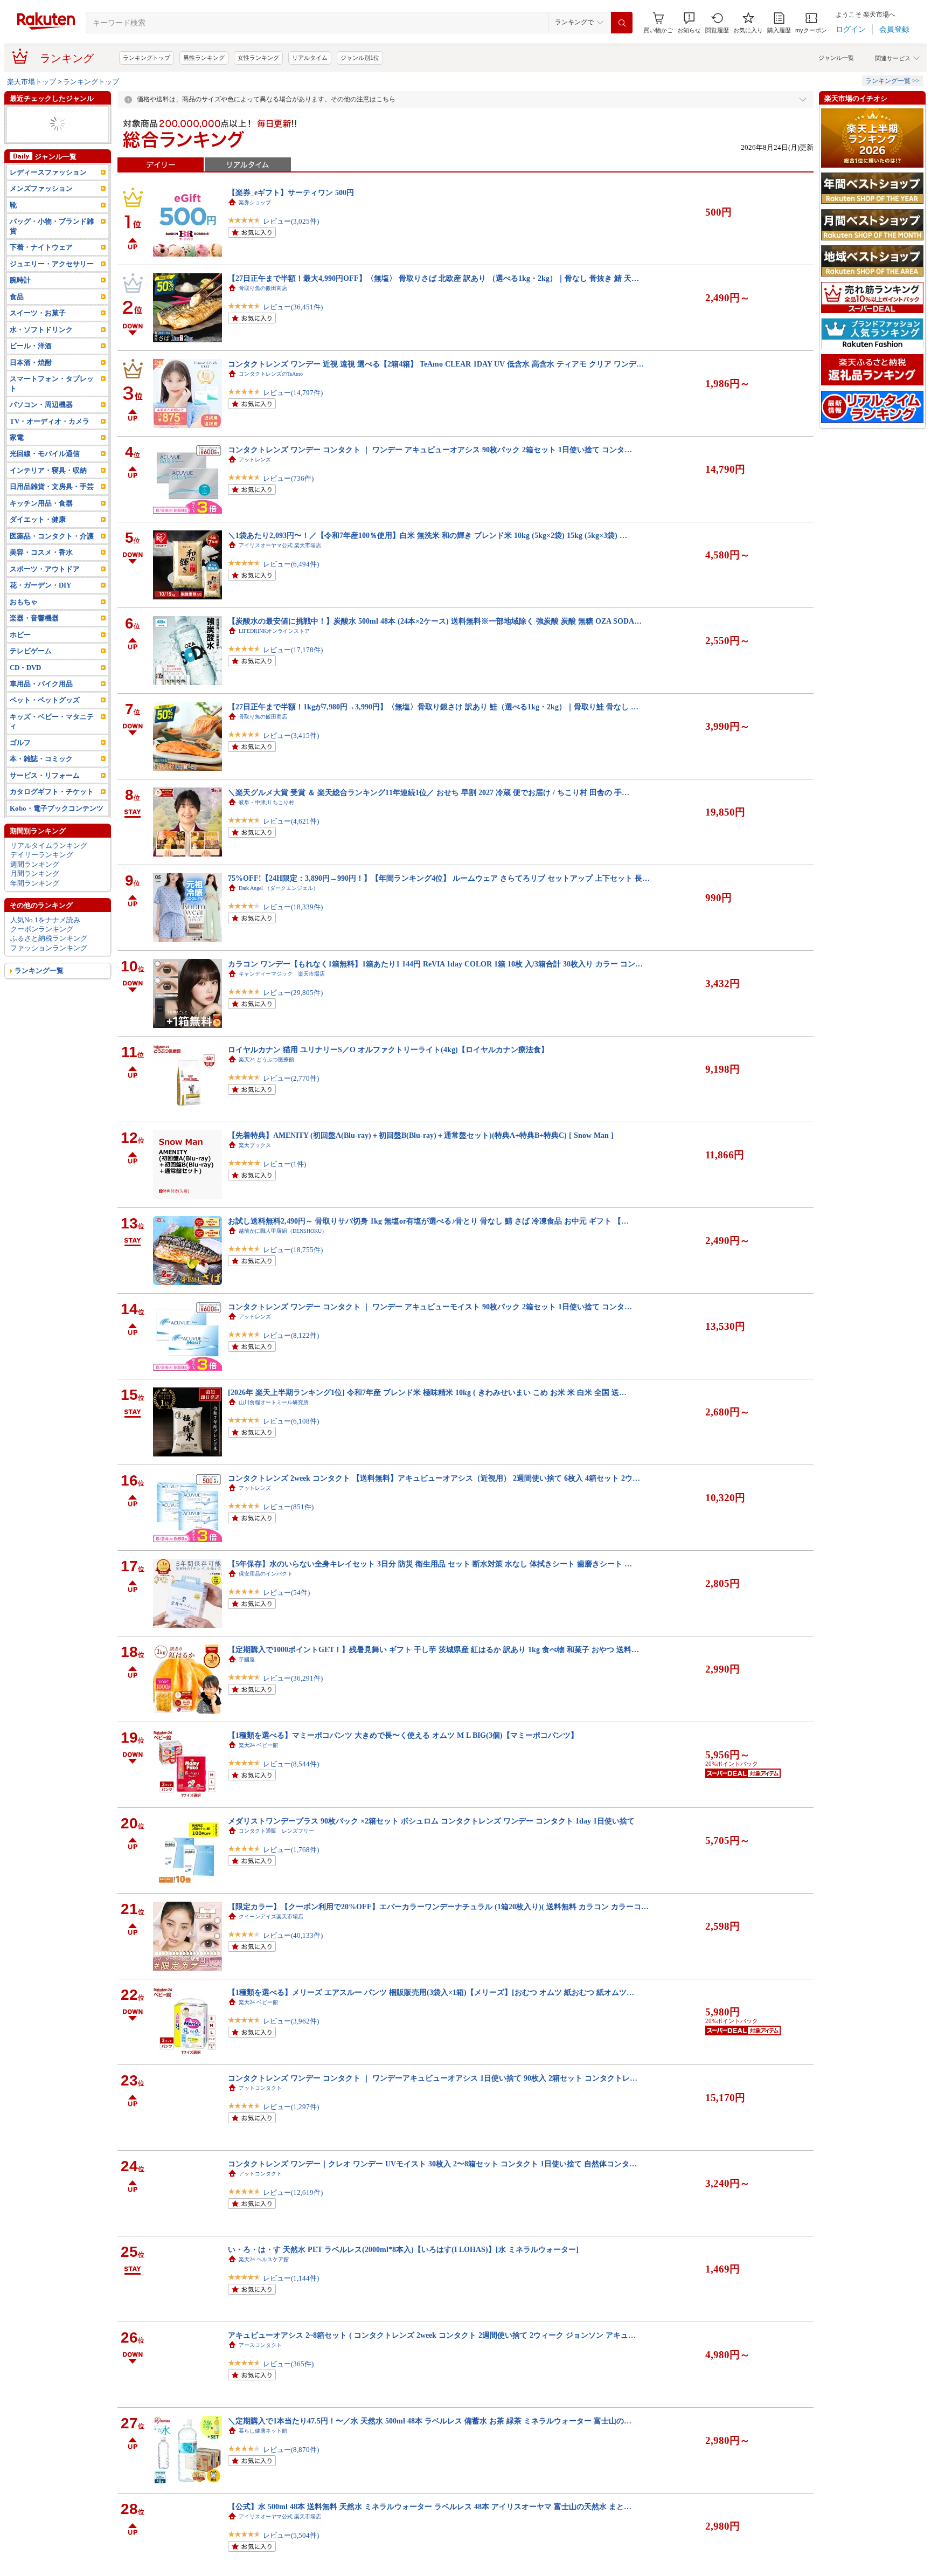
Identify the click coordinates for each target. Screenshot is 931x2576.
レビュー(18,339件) (293, 907)
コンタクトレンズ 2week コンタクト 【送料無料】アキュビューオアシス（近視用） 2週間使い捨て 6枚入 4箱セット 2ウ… (434, 1478)
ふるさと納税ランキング (49, 938)
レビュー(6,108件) (291, 1421)
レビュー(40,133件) (293, 1935)
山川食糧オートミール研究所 (274, 1402)
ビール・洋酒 (31, 346)
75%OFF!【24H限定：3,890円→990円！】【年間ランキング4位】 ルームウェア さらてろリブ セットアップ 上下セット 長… (439, 878)
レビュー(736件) (288, 478)
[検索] (622, 23)
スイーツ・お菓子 (38, 313)
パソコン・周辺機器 (41, 405)
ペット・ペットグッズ (45, 700)
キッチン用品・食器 (41, 503)
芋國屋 (247, 1659)
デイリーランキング (42, 855)
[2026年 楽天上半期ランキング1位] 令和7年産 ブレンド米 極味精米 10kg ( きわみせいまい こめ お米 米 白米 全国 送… (427, 1392)
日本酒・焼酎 (31, 362)
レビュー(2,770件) (291, 1078)
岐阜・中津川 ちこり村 (266, 802)
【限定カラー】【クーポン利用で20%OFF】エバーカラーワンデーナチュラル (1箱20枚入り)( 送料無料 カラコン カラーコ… (438, 1907)
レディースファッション (48, 172)
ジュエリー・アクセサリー (52, 264)
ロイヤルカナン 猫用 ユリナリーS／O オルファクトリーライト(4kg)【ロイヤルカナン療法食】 (388, 1049)
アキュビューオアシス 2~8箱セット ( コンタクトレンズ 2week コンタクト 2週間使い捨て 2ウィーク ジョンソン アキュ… (432, 2335)
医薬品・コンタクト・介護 (52, 536)
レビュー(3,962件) (291, 2021)
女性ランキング (258, 58)
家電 (17, 437)
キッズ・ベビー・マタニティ (52, 721)
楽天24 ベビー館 (258, 1745)
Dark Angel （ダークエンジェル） (279, 888)
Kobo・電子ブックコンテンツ (57, 808)
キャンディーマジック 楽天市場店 (282, 974)
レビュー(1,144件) (291, 2278)
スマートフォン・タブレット (52, 383)
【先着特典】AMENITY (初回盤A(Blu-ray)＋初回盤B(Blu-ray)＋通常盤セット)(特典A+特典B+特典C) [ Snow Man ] (421, 1135)
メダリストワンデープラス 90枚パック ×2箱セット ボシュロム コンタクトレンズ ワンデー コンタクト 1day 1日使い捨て (431, 1821)
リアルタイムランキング (49, 845)
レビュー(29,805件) (293, 993)
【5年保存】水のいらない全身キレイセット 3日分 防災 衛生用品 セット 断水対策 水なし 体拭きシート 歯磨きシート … (430, 1564)
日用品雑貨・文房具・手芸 (52, 486)
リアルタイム (310, 58)
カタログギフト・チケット (52, 792)
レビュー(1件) (284, 1164)
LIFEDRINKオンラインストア (274, 631)
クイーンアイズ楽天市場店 (271, 1917)
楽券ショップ (255, 202)
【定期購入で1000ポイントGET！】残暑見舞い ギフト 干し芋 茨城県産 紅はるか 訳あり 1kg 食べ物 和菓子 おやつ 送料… (433, 1649)
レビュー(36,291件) (293, 1678)
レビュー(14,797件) (293, 393)
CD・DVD (25, 668)
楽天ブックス (255, 1145)
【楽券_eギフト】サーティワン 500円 (291, 192)
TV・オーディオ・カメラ (50, 421)
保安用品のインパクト (266, 1574)
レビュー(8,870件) (291, 2450)
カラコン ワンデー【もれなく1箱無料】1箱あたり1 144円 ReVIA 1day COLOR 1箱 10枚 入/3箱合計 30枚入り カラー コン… (435, 964)
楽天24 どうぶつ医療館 (266, 1059)
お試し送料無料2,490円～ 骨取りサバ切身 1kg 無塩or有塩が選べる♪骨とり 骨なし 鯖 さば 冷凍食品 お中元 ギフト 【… (428, 1221)
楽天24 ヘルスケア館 (264, 2259)
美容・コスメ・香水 (41, 552)
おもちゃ (24, 602)
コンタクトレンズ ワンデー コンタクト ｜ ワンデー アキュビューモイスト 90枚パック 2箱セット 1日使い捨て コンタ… (430, 1307)
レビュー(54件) (286, 1593)
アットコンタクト (260, 2088)
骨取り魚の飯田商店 (263, 288)
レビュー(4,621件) (291, 821)
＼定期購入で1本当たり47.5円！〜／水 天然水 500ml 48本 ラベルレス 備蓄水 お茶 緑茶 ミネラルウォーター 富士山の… (430, 2421)
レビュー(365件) (288, 2364)
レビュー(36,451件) (293, 307)
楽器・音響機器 (34, 618)
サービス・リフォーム (45, 775)
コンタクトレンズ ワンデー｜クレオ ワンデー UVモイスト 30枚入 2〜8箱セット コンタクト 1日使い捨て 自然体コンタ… (432, 2164)
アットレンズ (255, 460)
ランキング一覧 (39, 971)
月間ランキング (35, 873)
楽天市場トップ (32, 82)
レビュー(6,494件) (291, 564)
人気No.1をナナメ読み (45, 920)
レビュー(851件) (288, 1507)
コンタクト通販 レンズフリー (276, 1831)
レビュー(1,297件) (291, 2107)
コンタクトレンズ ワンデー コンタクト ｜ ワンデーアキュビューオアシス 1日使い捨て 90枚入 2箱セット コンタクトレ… (433, 2078)
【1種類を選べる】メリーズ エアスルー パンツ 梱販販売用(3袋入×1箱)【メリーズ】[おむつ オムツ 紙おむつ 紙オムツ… (431, 1992)
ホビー (20, 635)
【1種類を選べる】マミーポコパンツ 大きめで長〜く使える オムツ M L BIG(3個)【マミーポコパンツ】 (403, 1735)
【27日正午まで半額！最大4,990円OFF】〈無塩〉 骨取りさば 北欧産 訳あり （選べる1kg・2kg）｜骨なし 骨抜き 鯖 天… (433, 278)
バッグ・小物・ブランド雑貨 (52, 226)
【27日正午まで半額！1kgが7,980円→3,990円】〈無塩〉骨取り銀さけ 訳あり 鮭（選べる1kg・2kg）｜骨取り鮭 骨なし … (433, 707)
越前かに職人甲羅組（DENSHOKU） (283, 1231)
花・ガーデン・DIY (40, 585)
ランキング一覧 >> (892, 81)
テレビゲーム (31, 651)
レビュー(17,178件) (293, 650)
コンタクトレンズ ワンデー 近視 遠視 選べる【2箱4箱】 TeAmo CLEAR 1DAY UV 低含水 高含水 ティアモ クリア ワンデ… (436, 364)
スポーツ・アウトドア (45, 569)
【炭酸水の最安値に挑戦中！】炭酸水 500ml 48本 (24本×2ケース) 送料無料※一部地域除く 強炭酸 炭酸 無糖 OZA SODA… (435, 621)
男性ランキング (204, 58)
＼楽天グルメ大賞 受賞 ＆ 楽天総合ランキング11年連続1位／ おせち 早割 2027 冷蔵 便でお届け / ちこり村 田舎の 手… (429, 792)
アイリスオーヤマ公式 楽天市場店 (280, 545)
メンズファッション (41, 188)
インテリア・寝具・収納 (48, 470)
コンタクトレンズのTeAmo (271, 374)
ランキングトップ (147, 58)
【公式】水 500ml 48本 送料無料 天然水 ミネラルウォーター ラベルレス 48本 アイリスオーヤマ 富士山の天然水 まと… (430, 2506)
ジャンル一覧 (836, 58)
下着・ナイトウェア (41, 247)
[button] (689, 23)
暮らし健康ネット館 (263, 2431)
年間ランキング (35, 883)
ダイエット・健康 (38, 519)
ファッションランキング (49, 948)
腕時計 (20, 280)
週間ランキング (35, 864)
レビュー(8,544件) (291, 1764)
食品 (17, 297)
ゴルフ (20, 743)
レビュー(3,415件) (291, 735)
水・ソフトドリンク (41, 330)
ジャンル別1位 (360, 58)
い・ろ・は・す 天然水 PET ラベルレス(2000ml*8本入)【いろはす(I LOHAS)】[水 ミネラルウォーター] (403, 2249)
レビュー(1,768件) (291, 1850)
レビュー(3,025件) (291, 221)
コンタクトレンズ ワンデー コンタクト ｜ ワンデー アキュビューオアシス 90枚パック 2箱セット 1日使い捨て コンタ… (430, 450)
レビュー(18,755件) (293, 1250)
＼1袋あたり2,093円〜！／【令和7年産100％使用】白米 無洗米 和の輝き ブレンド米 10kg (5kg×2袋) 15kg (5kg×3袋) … (428, 535)
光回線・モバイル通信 (45, 454)
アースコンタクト (260, 2345)
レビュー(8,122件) (291, 1335)
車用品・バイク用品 (41, 684)
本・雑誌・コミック (41, 759)
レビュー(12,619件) (293, 2192)
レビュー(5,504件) (291, 2535)
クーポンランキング (42, 929)
